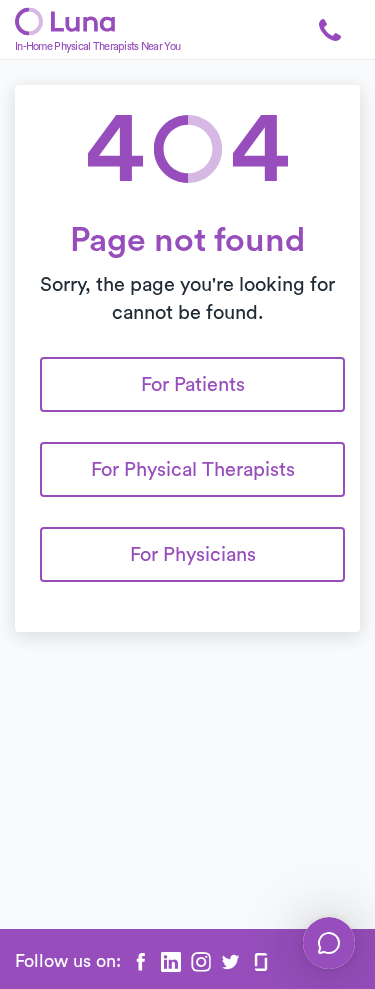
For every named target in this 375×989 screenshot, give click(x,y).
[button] (330, 30)
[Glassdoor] (261, 962)
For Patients (193, 385)
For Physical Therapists (193, 470)
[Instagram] (201, 962)
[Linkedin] (171, 962)
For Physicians (193, 555)
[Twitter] (231, 962)
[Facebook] (141, 962)
